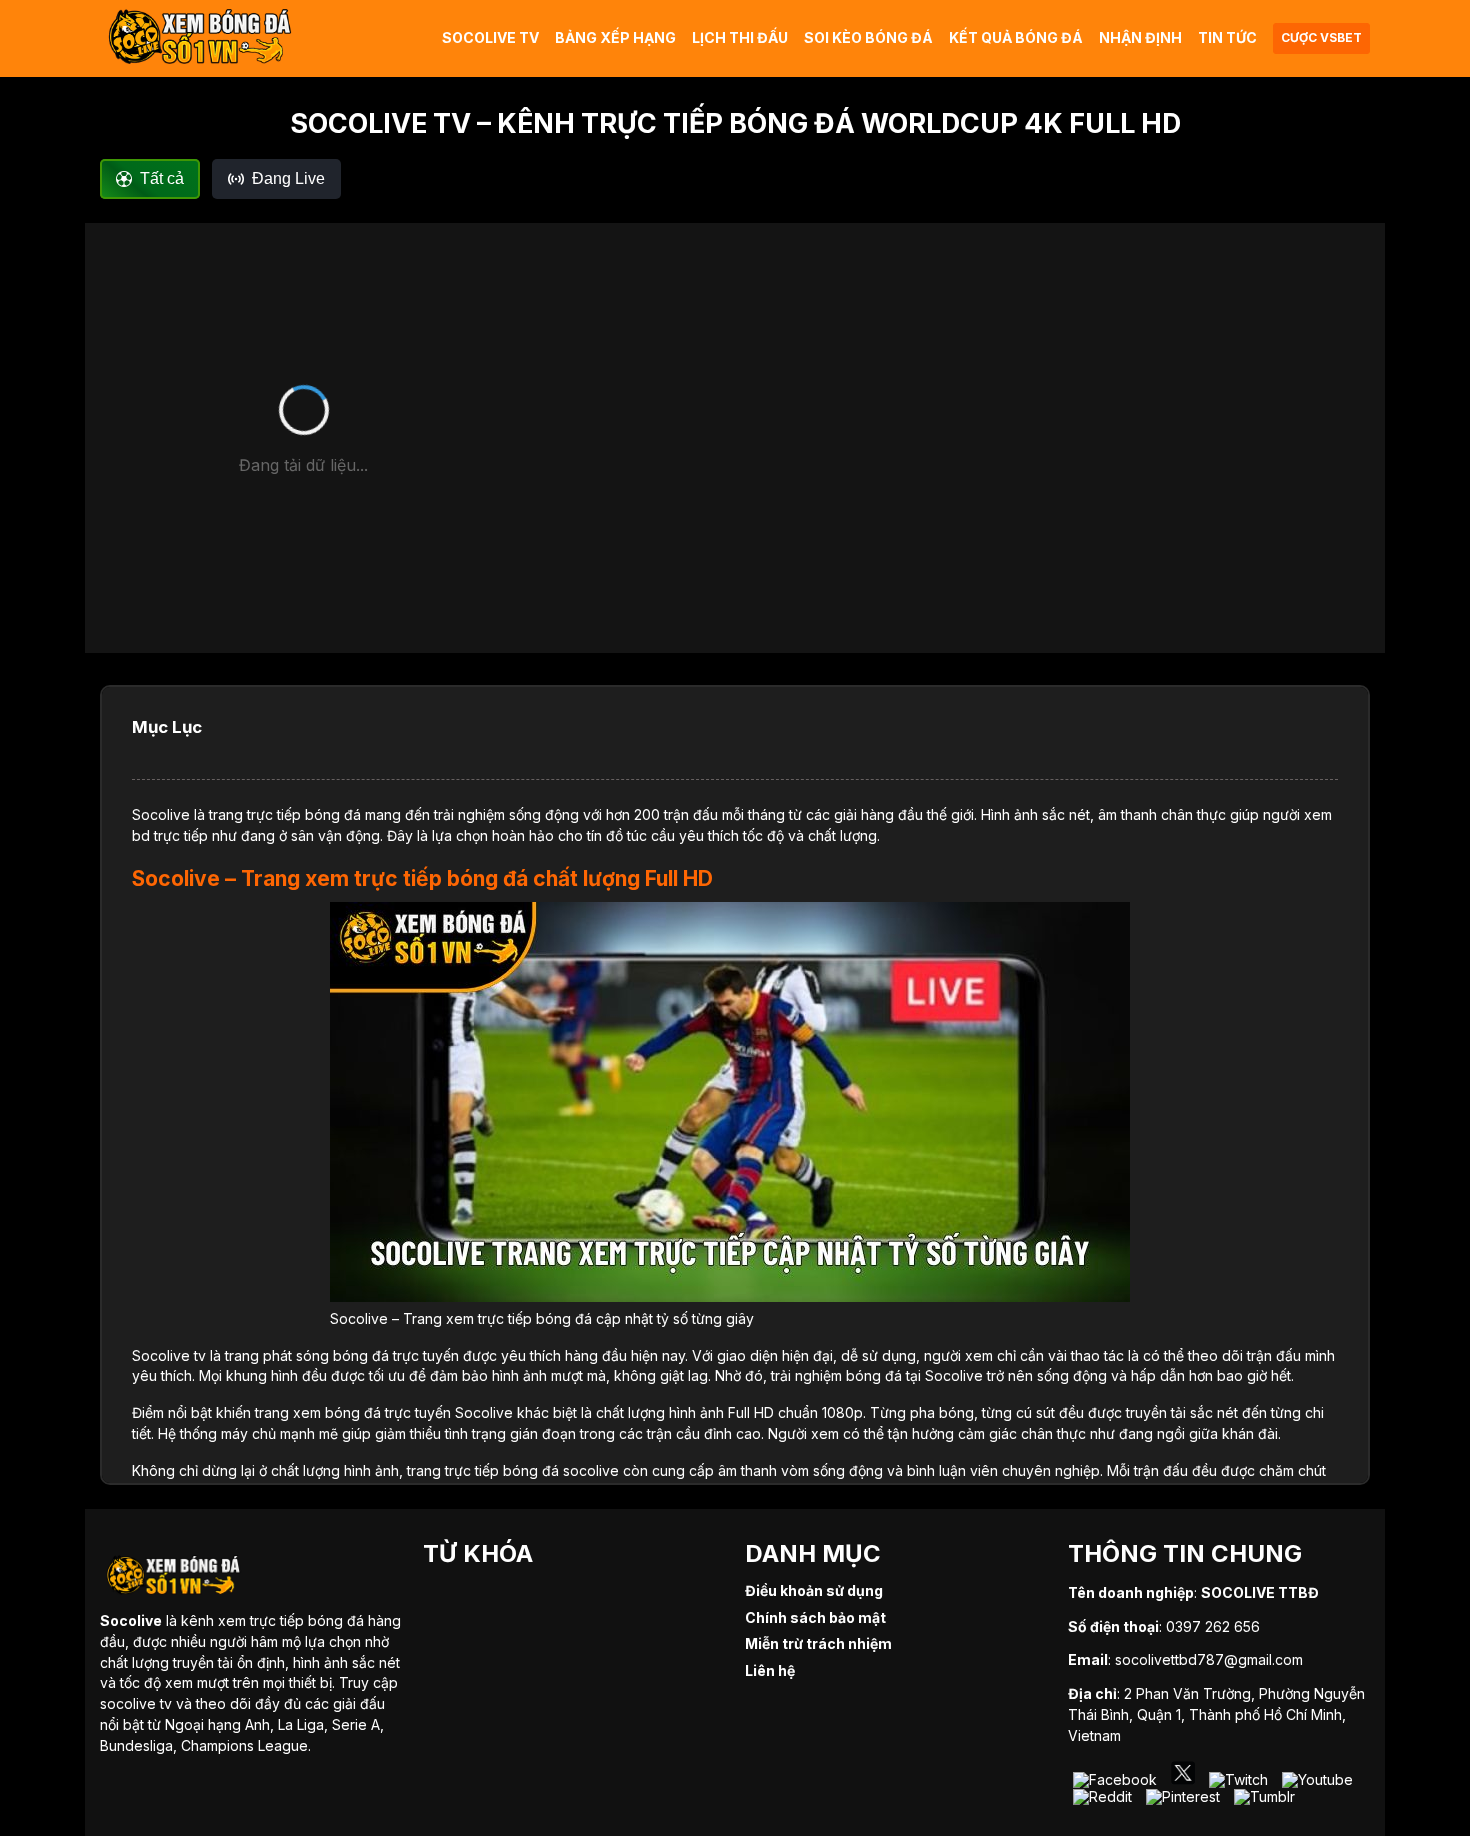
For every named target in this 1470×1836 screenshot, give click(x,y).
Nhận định (1140, 37)
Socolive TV (490, 37)
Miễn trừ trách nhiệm (818, 1643)
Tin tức (1227, 37)
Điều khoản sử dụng (814, 1590)
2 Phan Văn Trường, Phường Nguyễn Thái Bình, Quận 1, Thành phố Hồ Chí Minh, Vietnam (1216, 1714)
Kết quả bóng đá (1016, 37)
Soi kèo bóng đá (868, 37)
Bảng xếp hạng (615, 37)
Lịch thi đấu (740, 37)
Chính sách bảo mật (815, 1617)
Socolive (161, 814)
